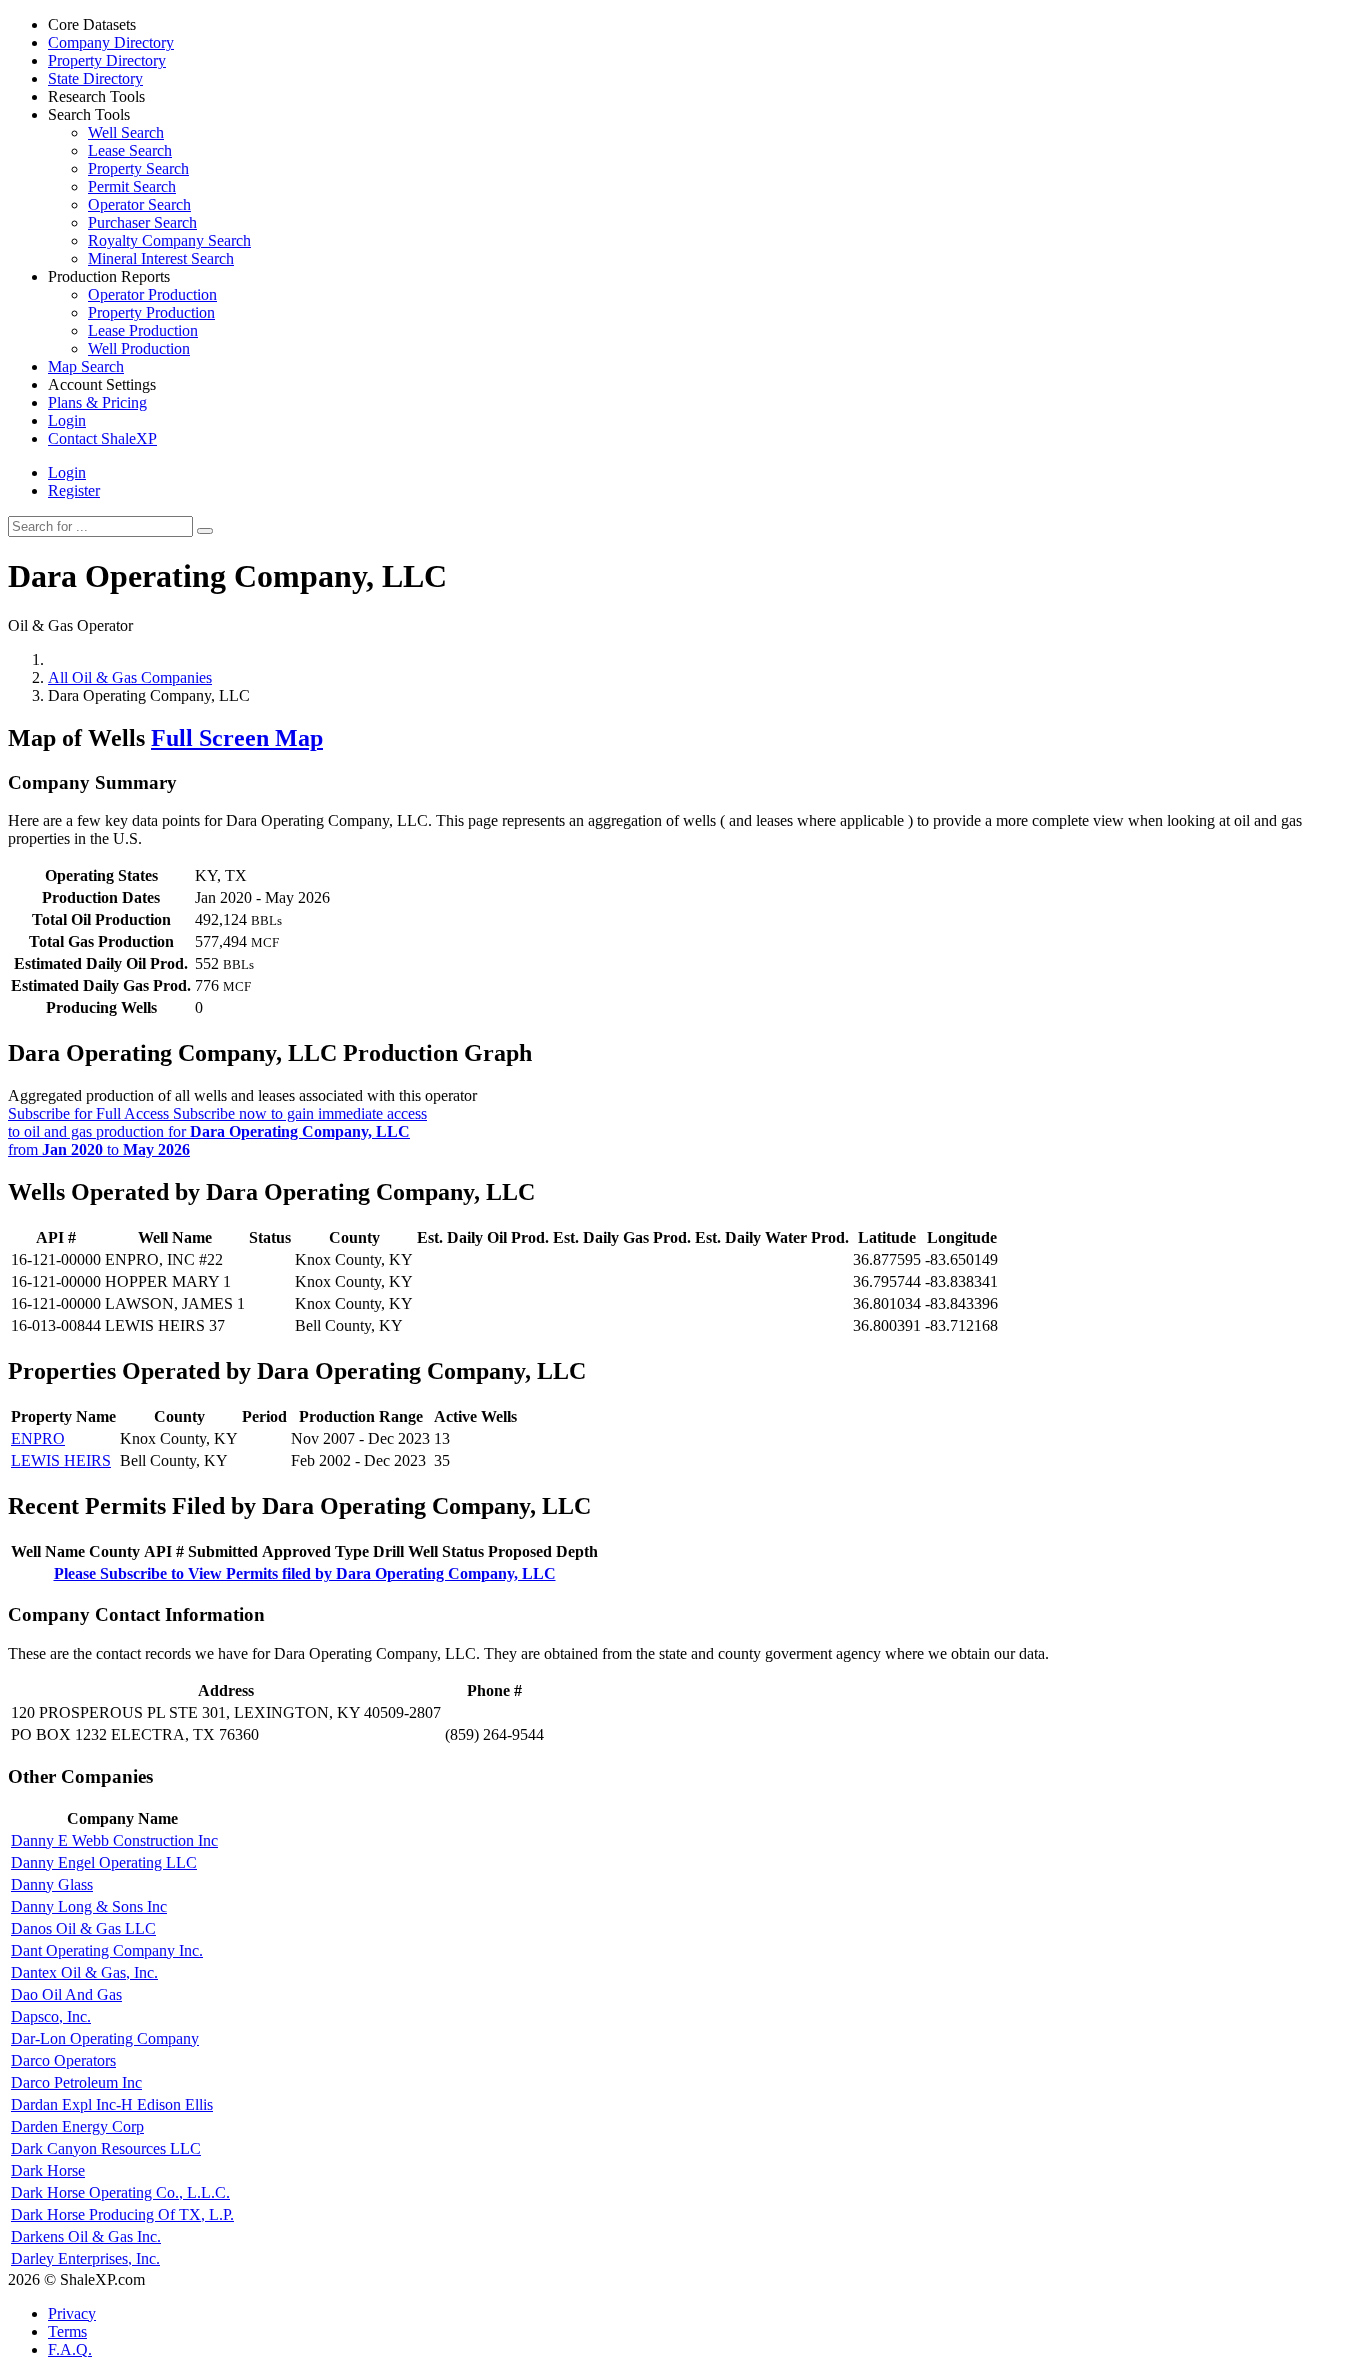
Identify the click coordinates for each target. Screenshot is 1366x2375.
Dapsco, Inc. (51, 2016)
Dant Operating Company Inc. (107, 1950)
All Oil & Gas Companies (130, 677)
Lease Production (143, 330)
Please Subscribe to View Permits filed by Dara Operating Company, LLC (305, 1573)
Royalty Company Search (169, 240)
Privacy (72, 2313)
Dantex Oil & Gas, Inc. (84, 1972)
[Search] (205, 531)
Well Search (126, 132)
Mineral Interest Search (161, 258)
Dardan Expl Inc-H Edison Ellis (112, 2104)
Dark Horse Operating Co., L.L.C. (120, 2192)
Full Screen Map (237, 738)
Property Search (138, 168)
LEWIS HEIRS (61, 1460)
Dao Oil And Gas (66, 1994)
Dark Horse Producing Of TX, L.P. (122, 2214)
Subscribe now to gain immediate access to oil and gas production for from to (217, 1131)
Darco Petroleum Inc (76, 2082)
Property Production (151, 312)
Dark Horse (48, 2170)
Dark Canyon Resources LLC (106, 2148)
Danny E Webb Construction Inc (114, 1840)
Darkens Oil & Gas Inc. (86, 2236)
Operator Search (139, 204)
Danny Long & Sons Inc (89, 1906)
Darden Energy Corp (77, 2126)
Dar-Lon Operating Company (105, 2038)
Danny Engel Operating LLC (104, 1862)
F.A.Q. (70, 2349)
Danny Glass (52, 1884)
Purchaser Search (142, 222)
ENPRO (38, 1438)
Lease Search (130, 150)
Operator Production (152, 294)
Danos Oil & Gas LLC (83, 1928)
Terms (67, 2331)
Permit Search (132, 186)
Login (67, 472)
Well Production (139, 348)
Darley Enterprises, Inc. (85, 2258)
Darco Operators (63, 2060)
